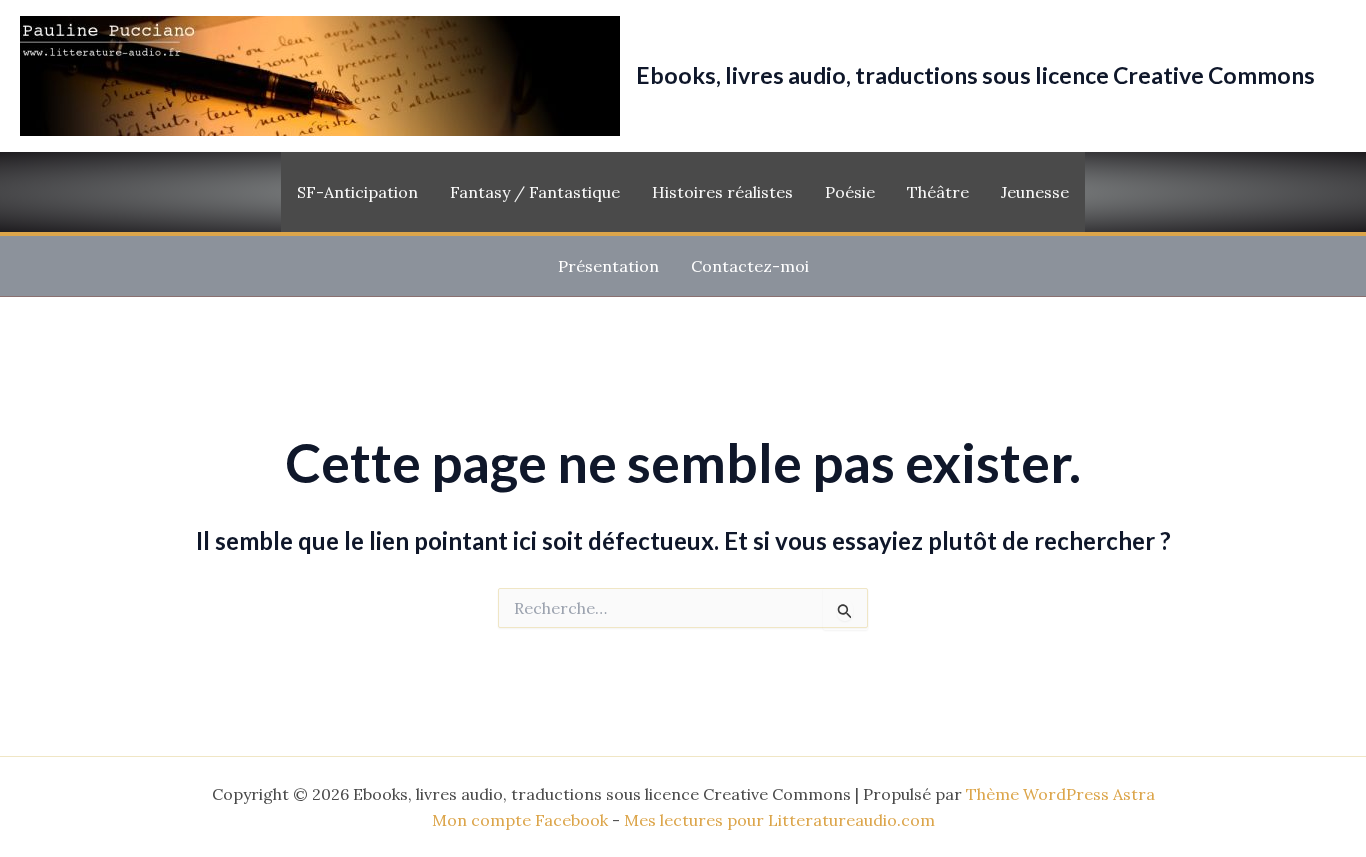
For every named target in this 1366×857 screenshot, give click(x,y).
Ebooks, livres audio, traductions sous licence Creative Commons (975, 75)
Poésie (850, 192)
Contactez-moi (750, 266)
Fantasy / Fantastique (535, 192)
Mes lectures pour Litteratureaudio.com (779, 820)
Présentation (608, 266)
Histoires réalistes (722, 192)
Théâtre (938, 192)
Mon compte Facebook (520, 820)
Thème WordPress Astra (1060, 794)
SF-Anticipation (357, 192)
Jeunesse (1035, 192)
